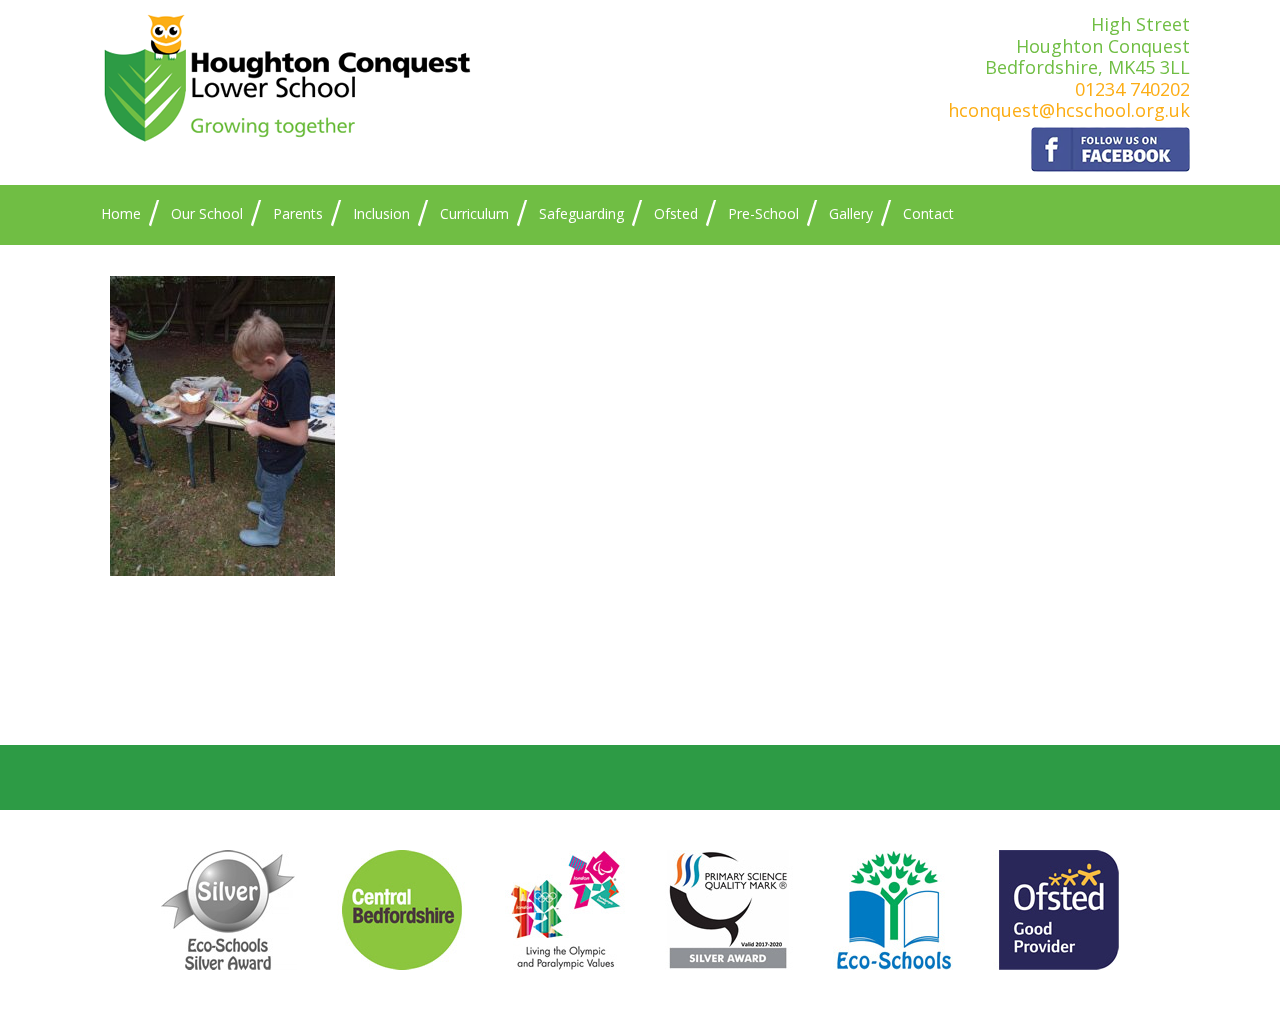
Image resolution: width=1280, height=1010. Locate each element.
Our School (207, 213)
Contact (928, 213)
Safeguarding (581, 213)
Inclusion (381, 213)
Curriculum (474, 213)
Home (121, 213)
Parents (298, 213)
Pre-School (763, 213)
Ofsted (676, 213)
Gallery (851, 213)
